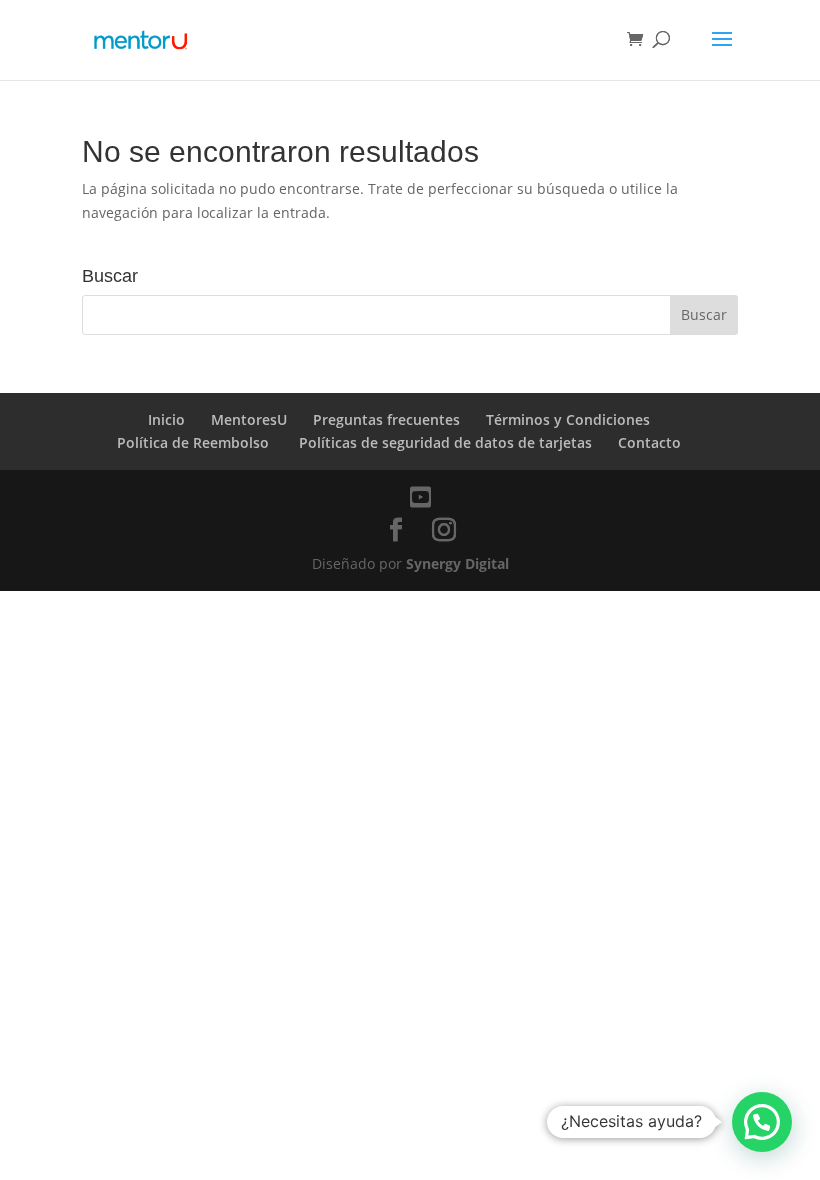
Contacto (649, 442)
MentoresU (249, 419)
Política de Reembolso (195, 442)
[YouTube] (420, 497)
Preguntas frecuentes (386, 419)
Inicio (166, 419)
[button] (762, 1122)
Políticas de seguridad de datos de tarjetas (445, 442)
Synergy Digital (457, 563)
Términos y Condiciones (568, 419)
